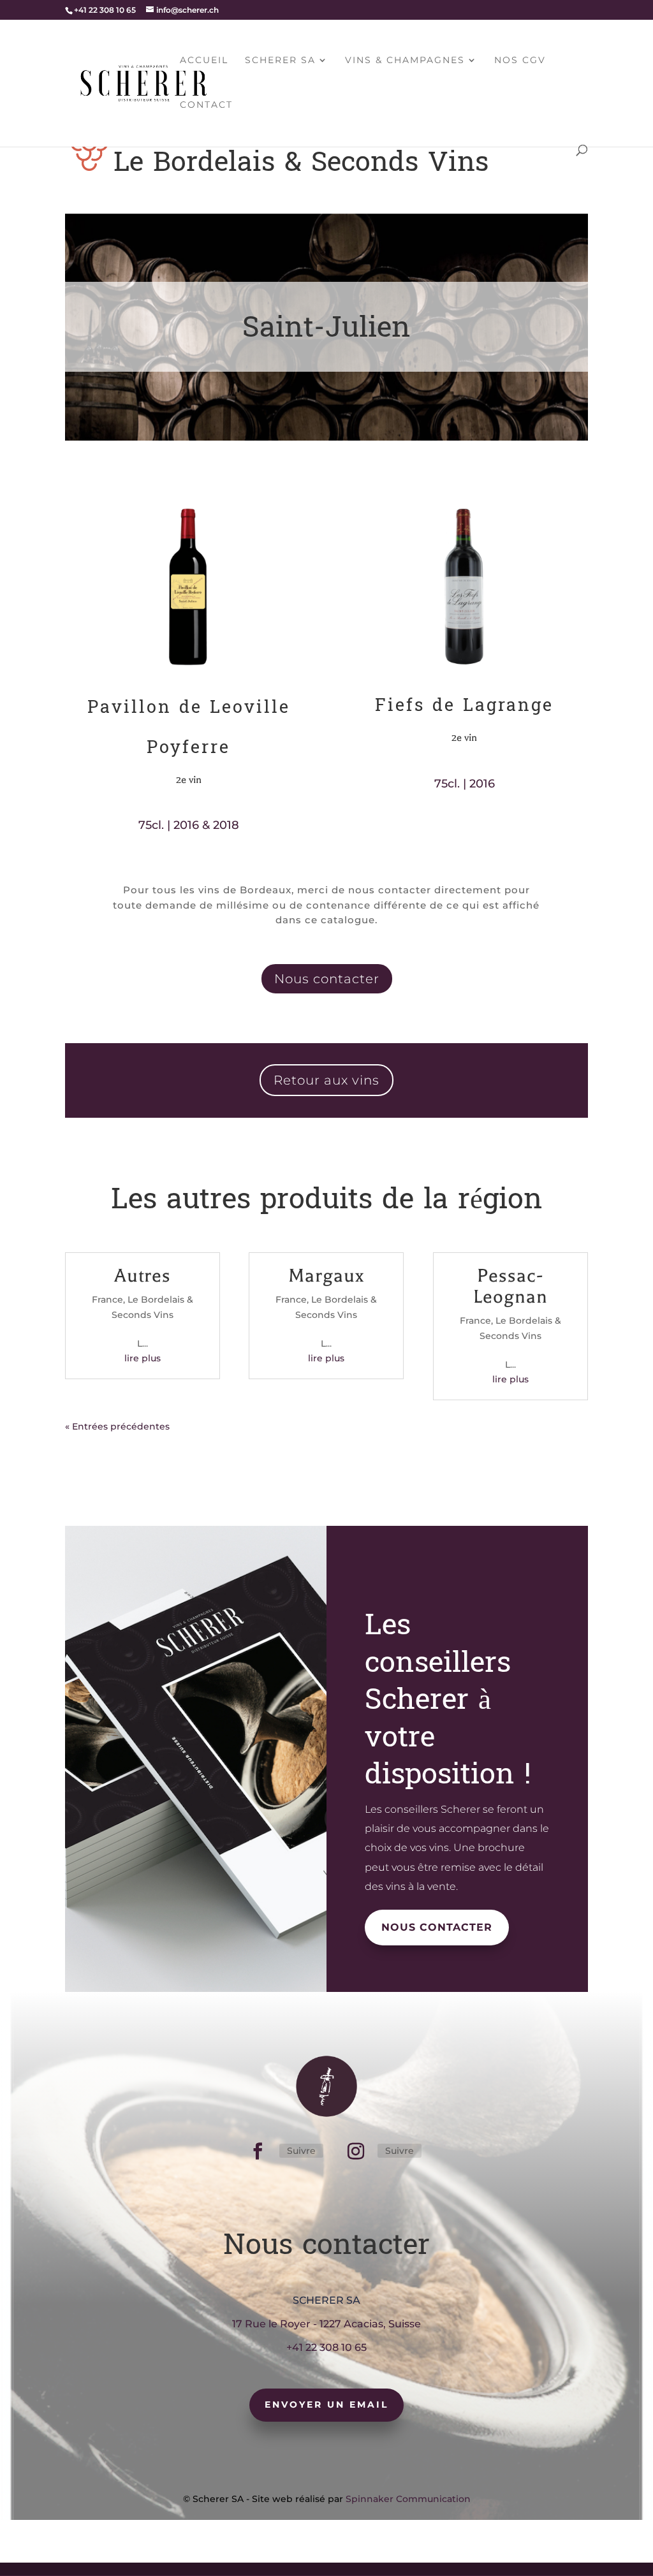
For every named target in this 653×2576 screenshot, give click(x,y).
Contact (206, 105)
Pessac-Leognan (510, 1286)
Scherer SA (280, 61)
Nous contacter (327, 979)
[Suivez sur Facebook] (258, 2151)
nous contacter (437, 1927)
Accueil (204, 61)
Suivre (301, 2151)
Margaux (326, 1276)
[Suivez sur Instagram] (356, 2151)
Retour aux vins (326, 1080)
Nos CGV (520, 61)
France (107, 1299)
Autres (143, 1276)
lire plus (143, 1358)
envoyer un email (326, 2404)
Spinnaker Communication (408, 2499)
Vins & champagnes (405, 61)
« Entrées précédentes (117, 1426)
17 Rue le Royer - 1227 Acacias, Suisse (326, 2324)
